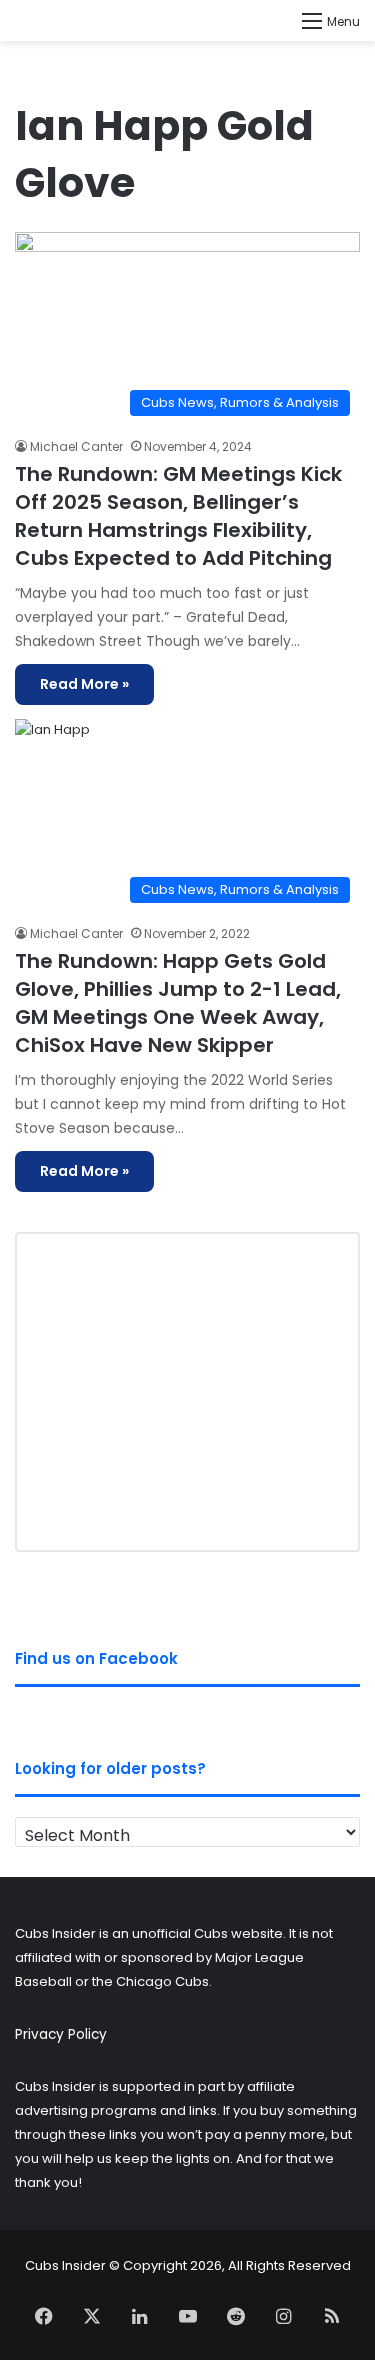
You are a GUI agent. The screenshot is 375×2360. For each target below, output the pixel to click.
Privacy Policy (61, 2034)
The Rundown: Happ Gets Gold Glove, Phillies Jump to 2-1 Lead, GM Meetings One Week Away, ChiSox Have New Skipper (178, 1003)
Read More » (84, 684)
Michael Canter (76, 446)
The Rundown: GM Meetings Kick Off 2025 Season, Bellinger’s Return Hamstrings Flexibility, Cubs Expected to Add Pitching (178, 516)
